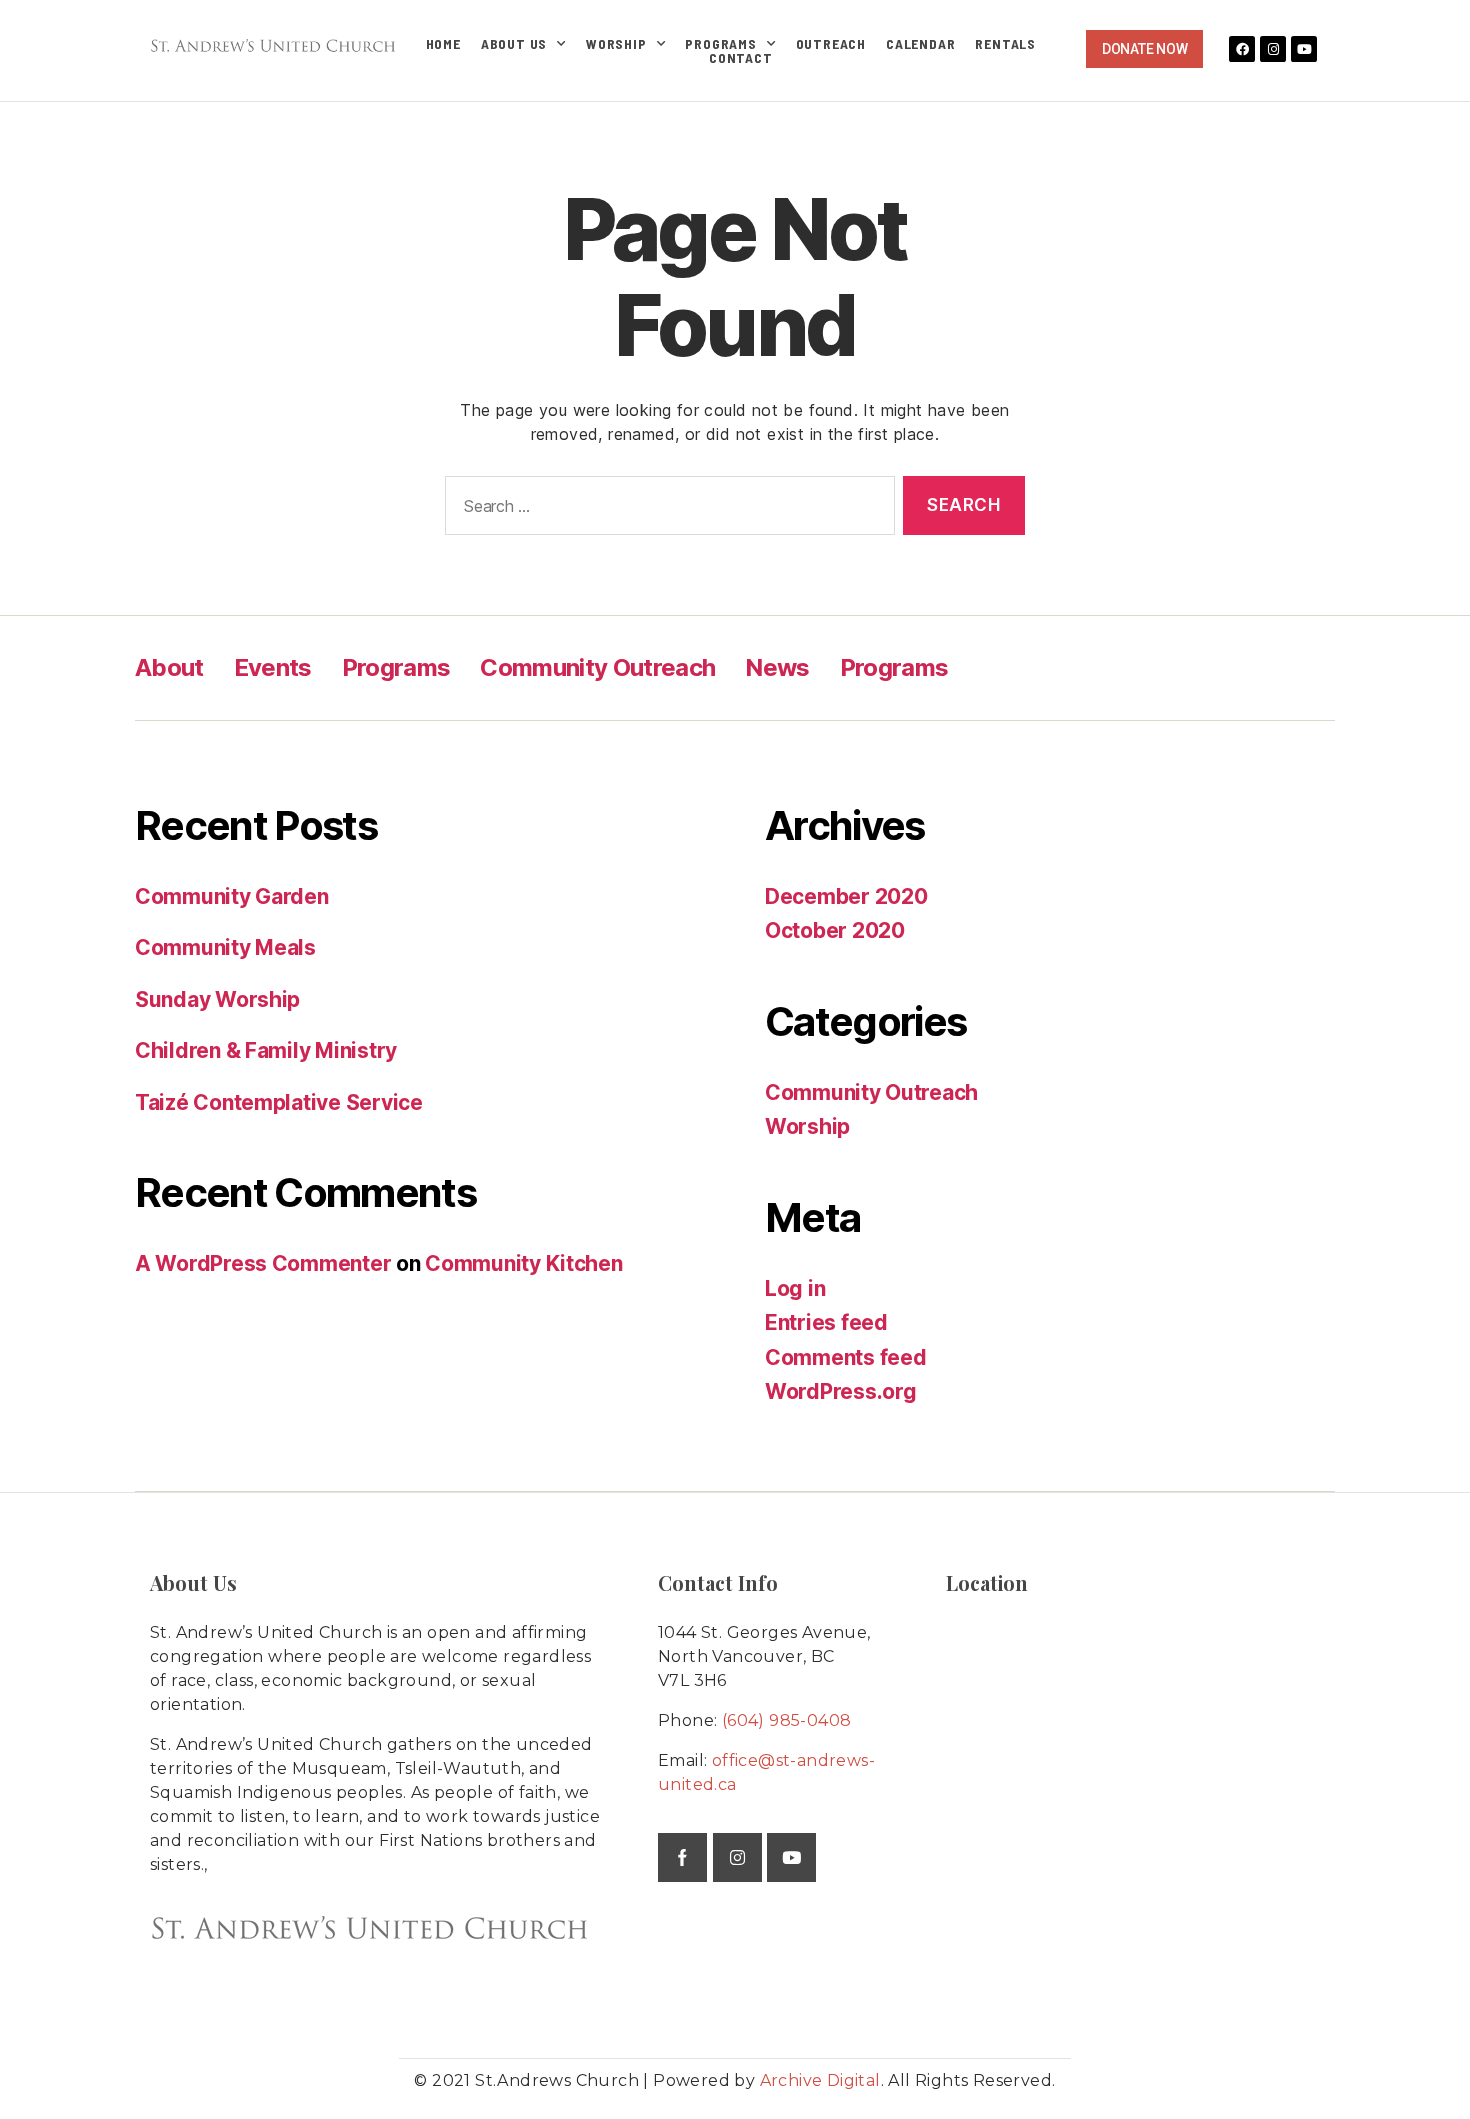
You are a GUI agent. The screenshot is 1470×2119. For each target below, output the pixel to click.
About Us (514, 44)
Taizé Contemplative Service (279, 1102)
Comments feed (846, 1357)
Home (443, 44)
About (169, 667)
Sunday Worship (217, 999)
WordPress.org (841, 1391)
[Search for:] (666, 509)
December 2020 (846, 896)
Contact (741, 58)
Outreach (831, 44)
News (777, 667)
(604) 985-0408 (787, 1720)
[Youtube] (1304, 49)
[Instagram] (1273, 49)
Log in (795, 1288)
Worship (616, 44)
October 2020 (835, 930)
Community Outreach (597, 667)
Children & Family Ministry (266, 1050)
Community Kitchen (523, 1263)
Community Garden (232, 896)
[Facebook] (1242, 49)
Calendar (920, 44)
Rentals (1005, 44)
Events (273, 667)
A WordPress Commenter (263, 1263)
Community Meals (225, 947)
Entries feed (826, 1322)
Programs (720, 44)
